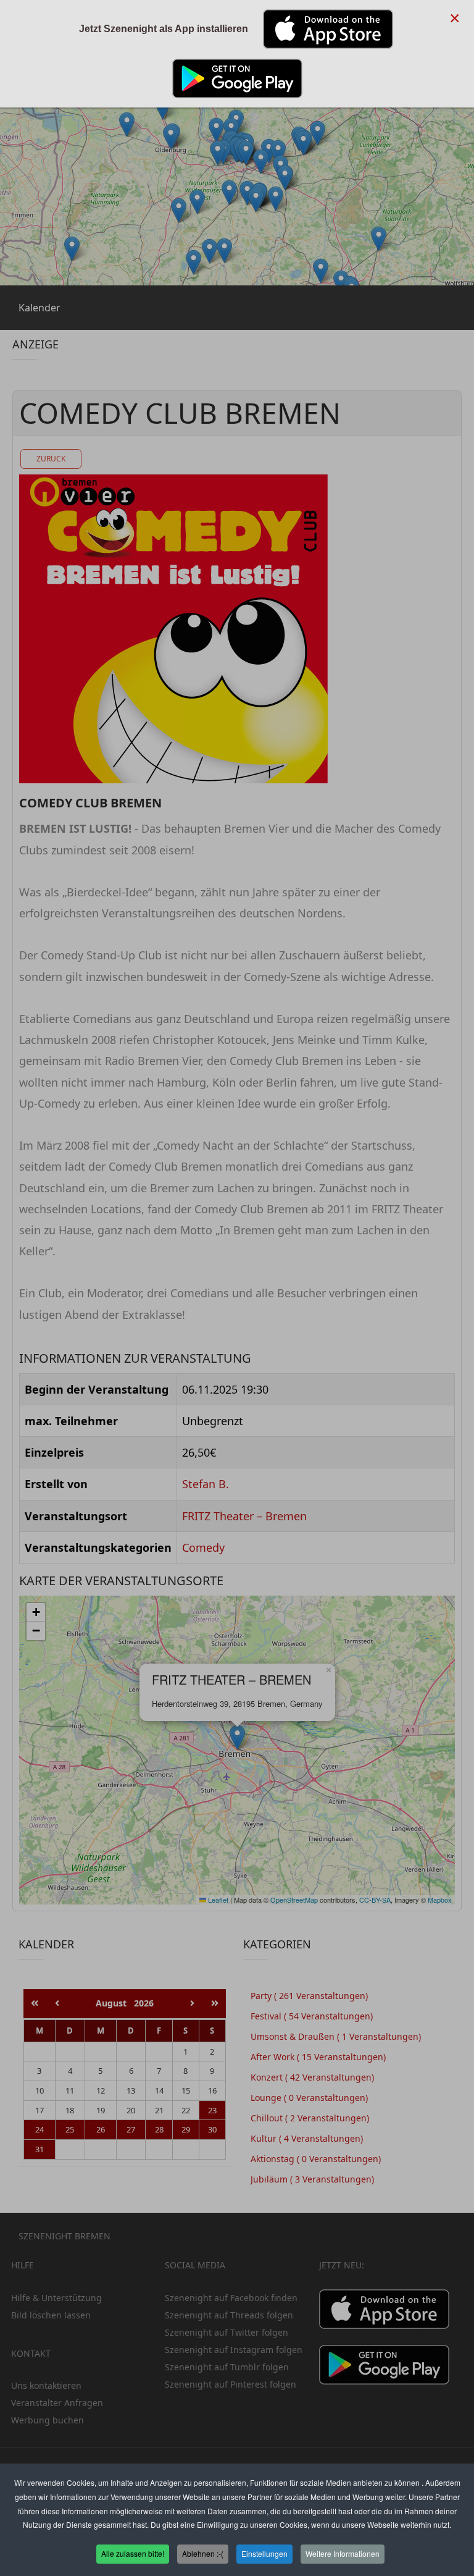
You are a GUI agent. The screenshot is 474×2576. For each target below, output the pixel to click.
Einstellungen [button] (264, 2553)
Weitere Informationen (343, 2553)
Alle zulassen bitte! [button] (133, 2553)
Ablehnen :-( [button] (203, 2553)
